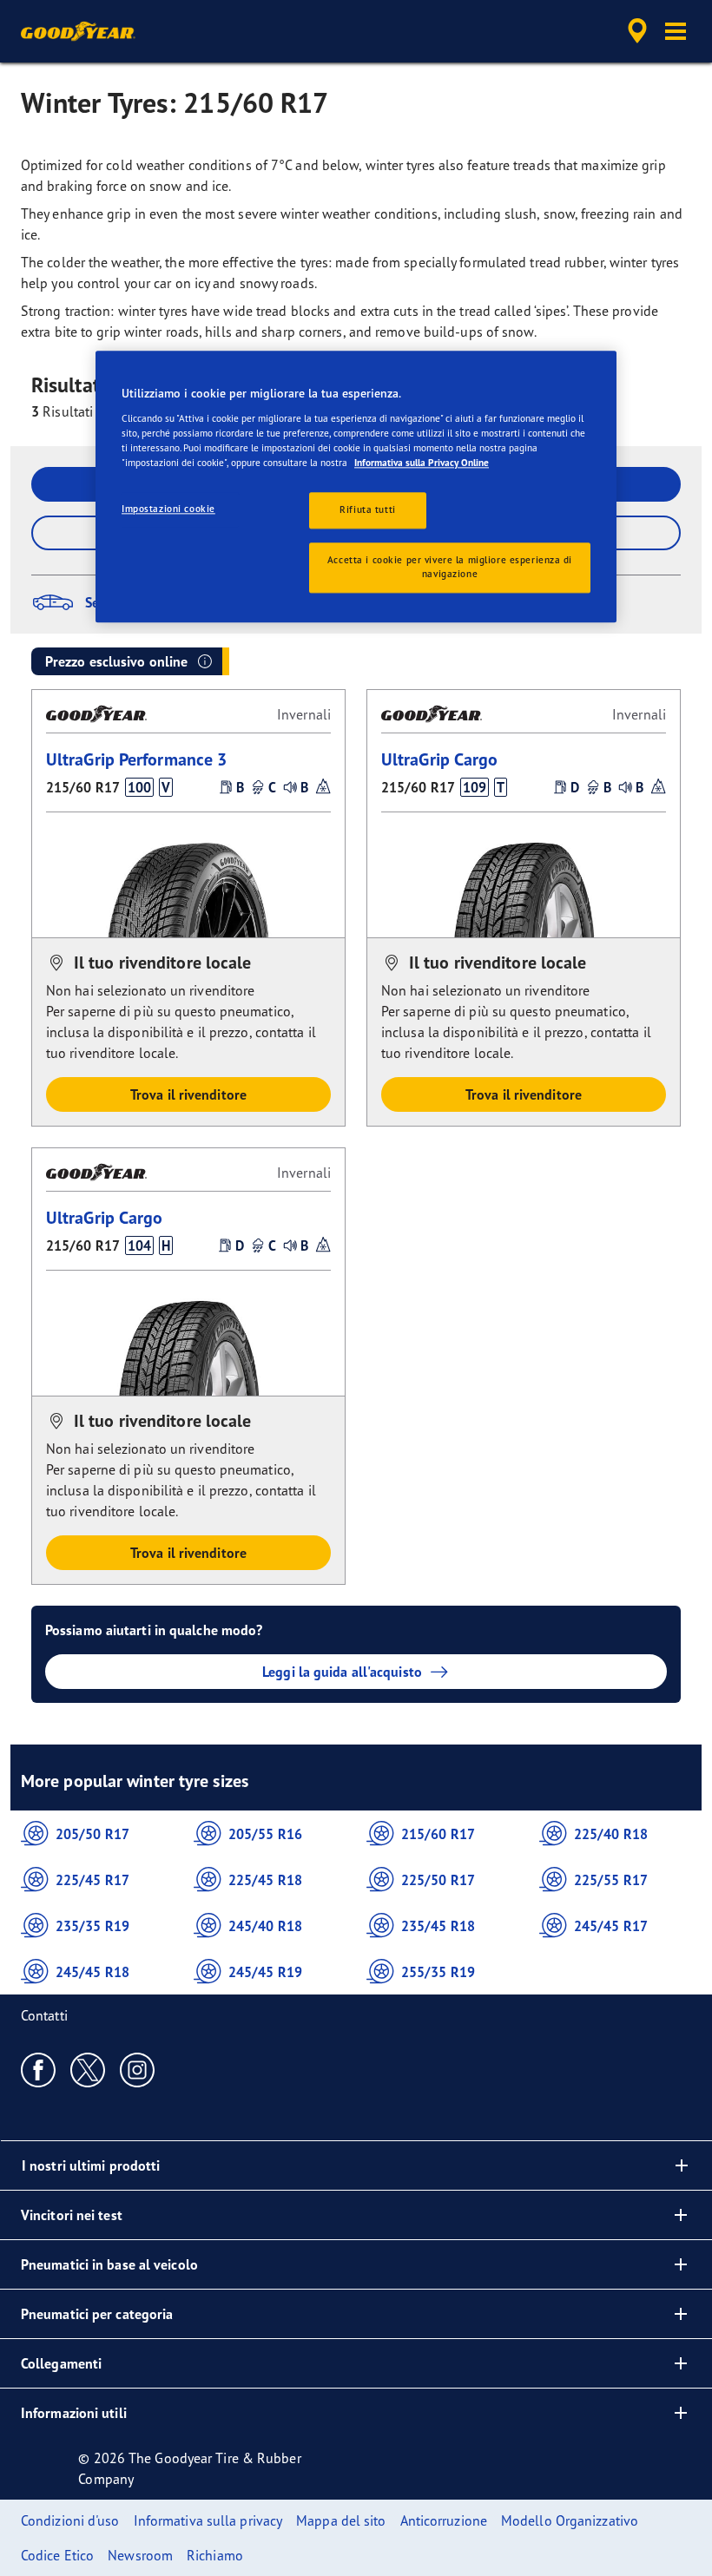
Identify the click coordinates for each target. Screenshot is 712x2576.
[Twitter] (88, 2069)
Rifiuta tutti (367, 509)
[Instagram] (138, 2069)
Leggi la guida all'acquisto (342, 1672)
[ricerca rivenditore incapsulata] (635, 31)
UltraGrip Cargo (440, 759)
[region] (356, 487)
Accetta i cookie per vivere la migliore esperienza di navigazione (450, 567)
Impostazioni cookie (168, 509)
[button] (676, 31)
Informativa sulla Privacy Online (422, 463)
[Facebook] (39, 2069)
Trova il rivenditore (188, 1094)
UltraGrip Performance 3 (136, 759)
